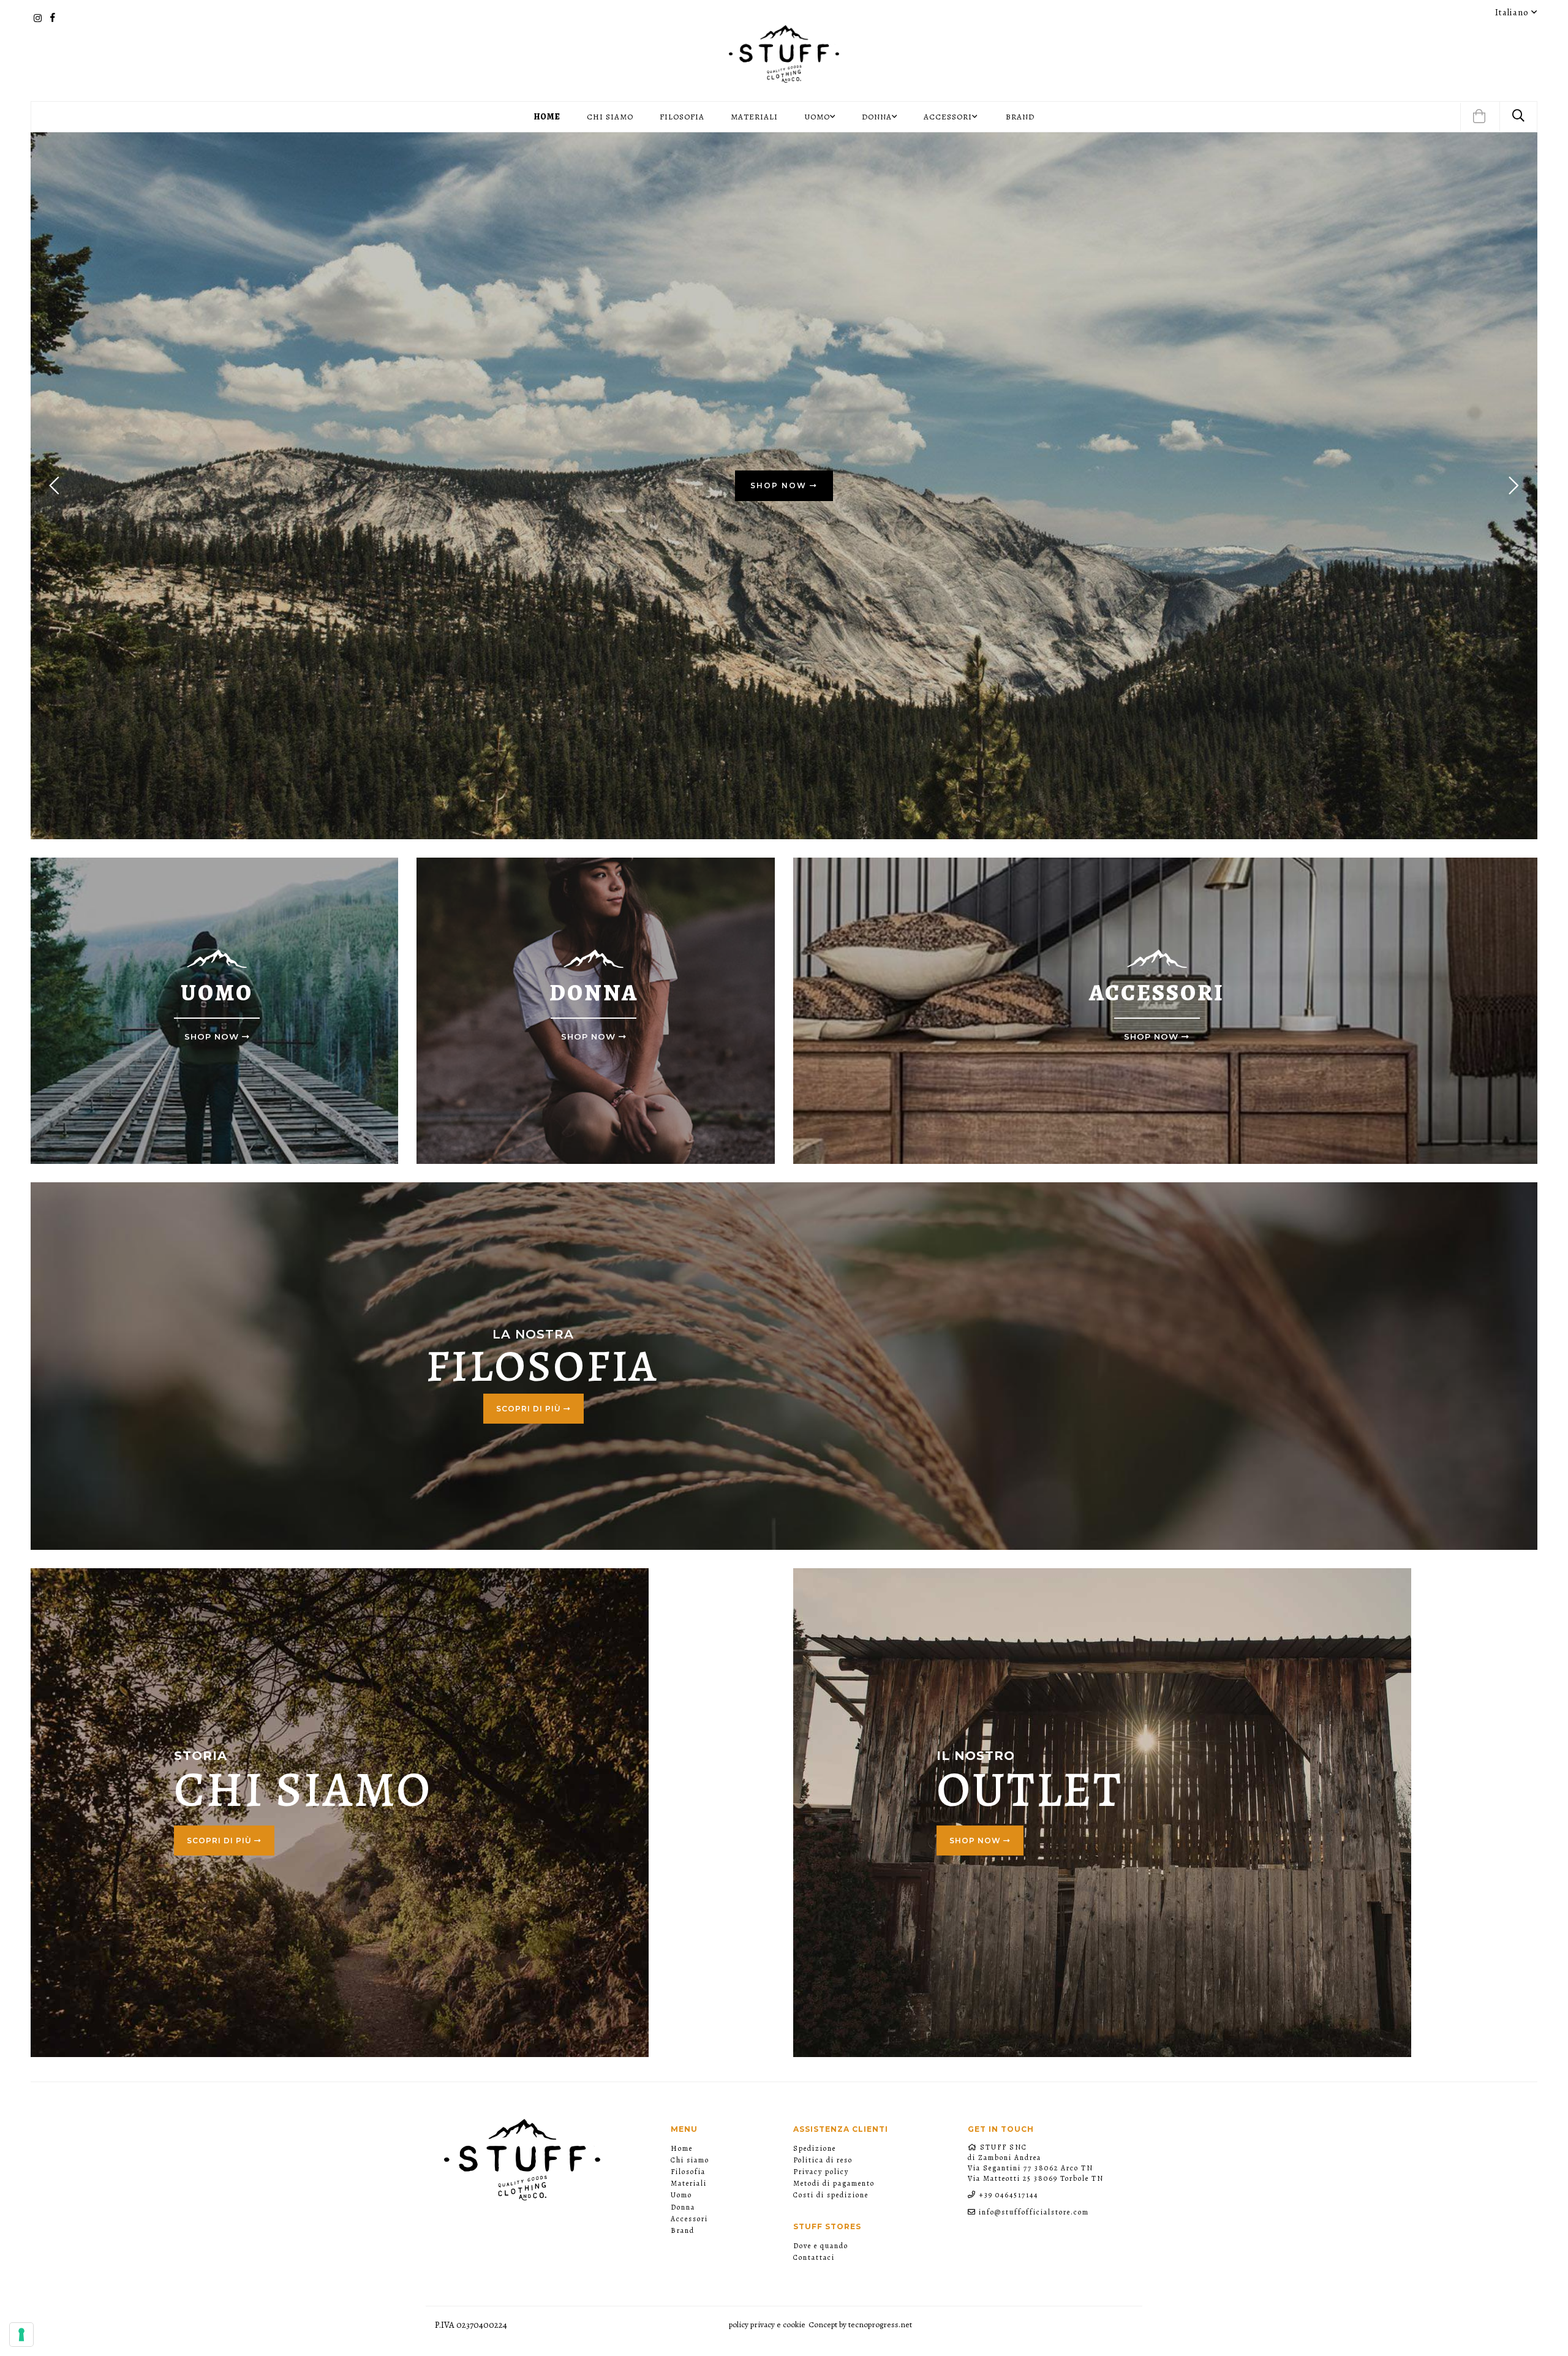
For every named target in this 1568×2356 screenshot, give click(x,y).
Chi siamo (610, 117)
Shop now (976, 1841)
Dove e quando (821, 2246)
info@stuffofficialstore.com (1034, 2212)
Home (547, 117)
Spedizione (815, 2148)
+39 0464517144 (1008, 2195)
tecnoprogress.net (880, 2324)
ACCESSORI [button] (948, 117)
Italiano (1513, 12)
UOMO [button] (817, 117)
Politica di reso (823, 2160)
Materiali (754, 117)
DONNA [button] (877, 117)
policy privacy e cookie (767, 2324)
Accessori (689, 2219)
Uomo (681, 2195)
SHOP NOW (780, 485)
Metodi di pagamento (834, 2183)
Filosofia (682, 117)
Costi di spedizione (831, 2195)
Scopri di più (530, 1409)
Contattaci (814, 2257)
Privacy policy (821, 2172)
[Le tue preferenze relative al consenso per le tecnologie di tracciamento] (21, 2335)
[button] (1479, 117)
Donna (683, 2207)
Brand (1020, 117)
